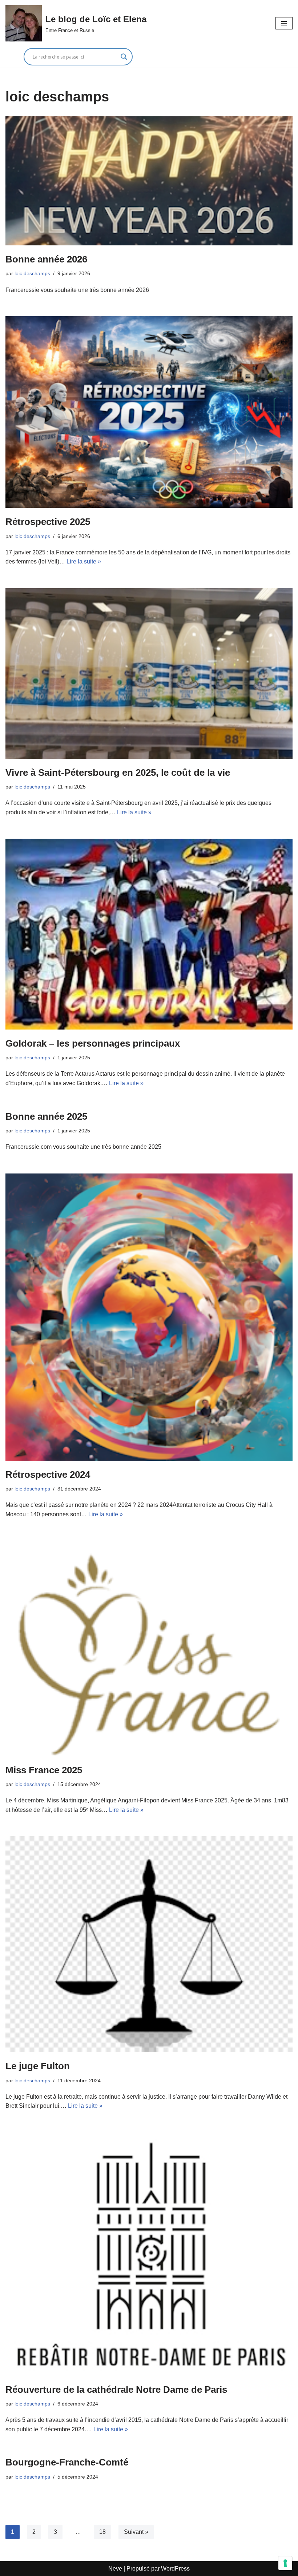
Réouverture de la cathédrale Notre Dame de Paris (116, 2390)
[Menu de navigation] (284, 23)
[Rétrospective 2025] (149, 412)
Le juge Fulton (38, 2066)
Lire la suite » (84, 561)
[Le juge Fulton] (149, 1944)
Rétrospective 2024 (48, 1474)
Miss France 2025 (44, 1770)
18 (102, 2532)
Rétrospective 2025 (48, 522)
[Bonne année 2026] (149, 181)
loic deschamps (32, 273)
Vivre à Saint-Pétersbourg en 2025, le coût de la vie (118, 773)
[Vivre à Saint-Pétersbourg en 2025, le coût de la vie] (149, 673)
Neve (115, 2569)
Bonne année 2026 (46, 259)
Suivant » (136, 2532)
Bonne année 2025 (46, 1116)
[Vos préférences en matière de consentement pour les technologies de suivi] (285, 2563)
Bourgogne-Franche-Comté (67, 2462)
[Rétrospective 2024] (149, 1317)
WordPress (175, 2569)
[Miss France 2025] (149, 1648)
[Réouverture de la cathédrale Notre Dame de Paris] (149, 2254)
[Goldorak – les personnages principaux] (149, 934)
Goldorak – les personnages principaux (93, 1043)
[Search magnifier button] (124, 57)
